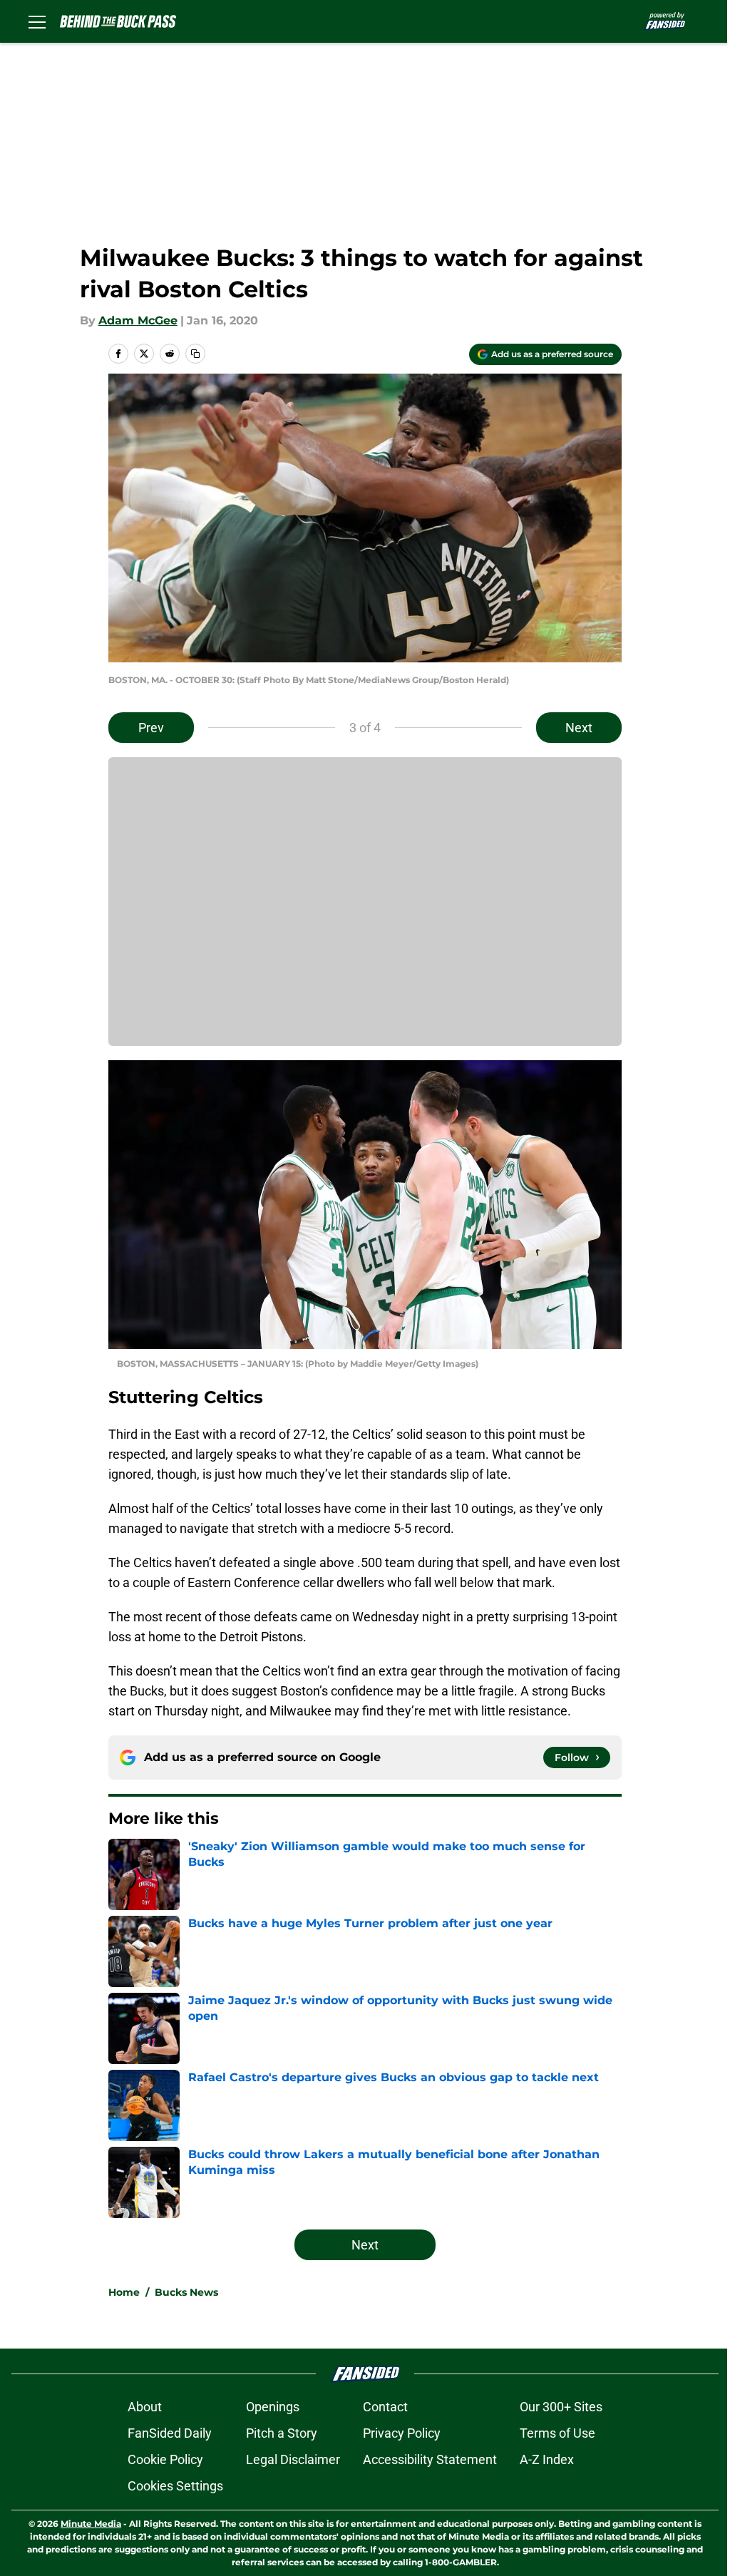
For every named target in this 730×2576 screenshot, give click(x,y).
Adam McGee (138, 320)
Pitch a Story (282, 2433)
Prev (151, 728)
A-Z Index (547, 2459)
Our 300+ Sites (561, 2407)
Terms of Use (557, 2433)
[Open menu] (37, 21)
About (145, 2407)
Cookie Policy (165, 2459)
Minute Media (91, 2524)
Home (124, 2292)
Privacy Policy (402, 2433)
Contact (385, 2407)
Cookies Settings (175, 2486)
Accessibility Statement (430, 2459)
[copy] (195, 354)
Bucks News (186, 2292)
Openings (273, 2407)
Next (579, 728)
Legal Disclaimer (293, 2459)
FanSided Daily (170, 2433)
